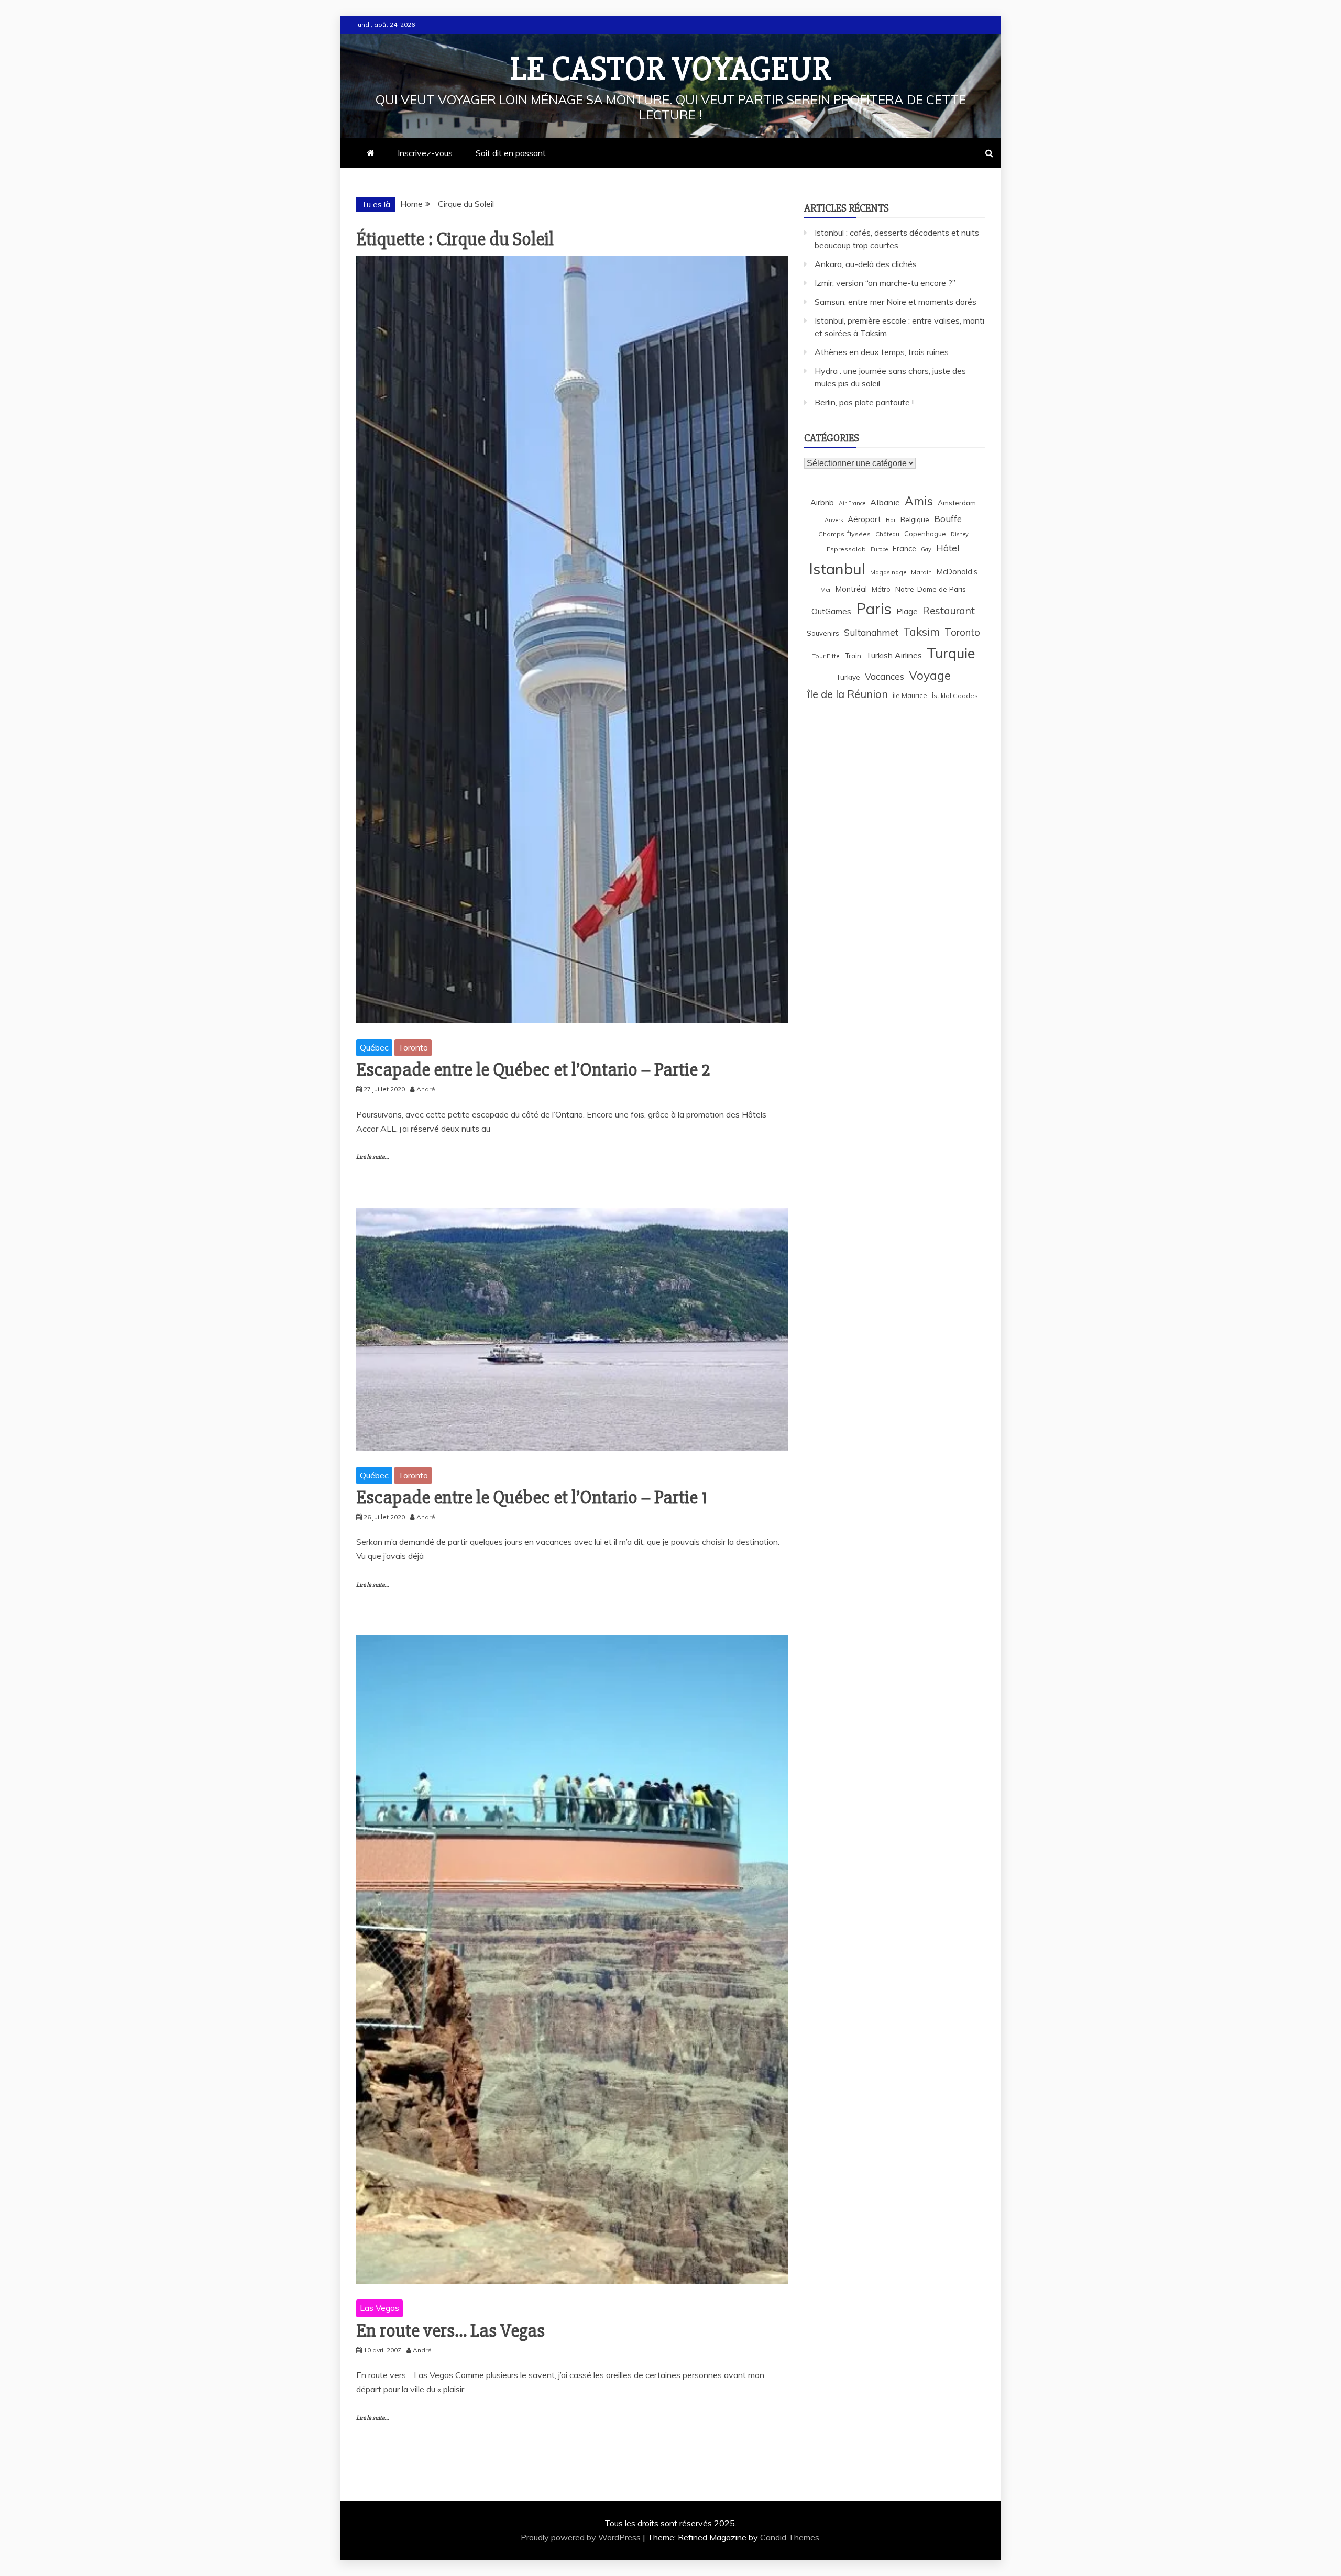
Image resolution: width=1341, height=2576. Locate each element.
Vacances (884, 676)
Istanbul (837, 569)
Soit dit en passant (511, 153)
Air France (852, 503)
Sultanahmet (871, 632)
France (904, 549)
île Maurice (910, 695)
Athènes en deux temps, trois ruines (882, 352)
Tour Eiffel (826, 656)
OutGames (831, 611)
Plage (907, 611)
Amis (919, 501)
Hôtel (948, 548)
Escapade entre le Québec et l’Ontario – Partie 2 (533, 1070)
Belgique (915, 519)
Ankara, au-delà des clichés (866, 264)
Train (853, 656)
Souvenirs (823, 633)
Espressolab (846, 549)
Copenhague (925, 534)
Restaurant (949, 611)
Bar (891, 520)
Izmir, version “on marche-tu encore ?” (885, 283)
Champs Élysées (844, 534)
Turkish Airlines (894, 655)
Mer (826, 589)
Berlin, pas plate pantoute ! (864, 402)
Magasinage (888, 572)
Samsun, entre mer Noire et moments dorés (895, 302)
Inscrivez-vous (425, 153)
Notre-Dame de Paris (931, 589)
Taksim (921, 632)
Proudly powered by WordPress (582, 2537)
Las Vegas (380, 2308)
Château (887, 534)
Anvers (834, 520)
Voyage (930, 675)
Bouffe (948, 519)
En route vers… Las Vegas (450, 2331)
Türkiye (848, 677)
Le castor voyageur (671, 69)
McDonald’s (957, 572)
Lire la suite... (373, 1157)
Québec (374, 1047)
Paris (874, 609)
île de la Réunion (848, 694)
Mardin (921, 572)
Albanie (885, 502)
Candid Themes (790, 2537)
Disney (960, 534)
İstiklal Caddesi (956, 696)
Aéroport (864, 519)
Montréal (851, 589)
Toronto (413, 1047)
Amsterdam (957, 502)
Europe (879, 549)
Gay (926, 549)
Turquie (951, 653)
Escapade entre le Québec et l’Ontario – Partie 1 (532, 1498)
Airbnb (822, 502)
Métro (881, 589)
